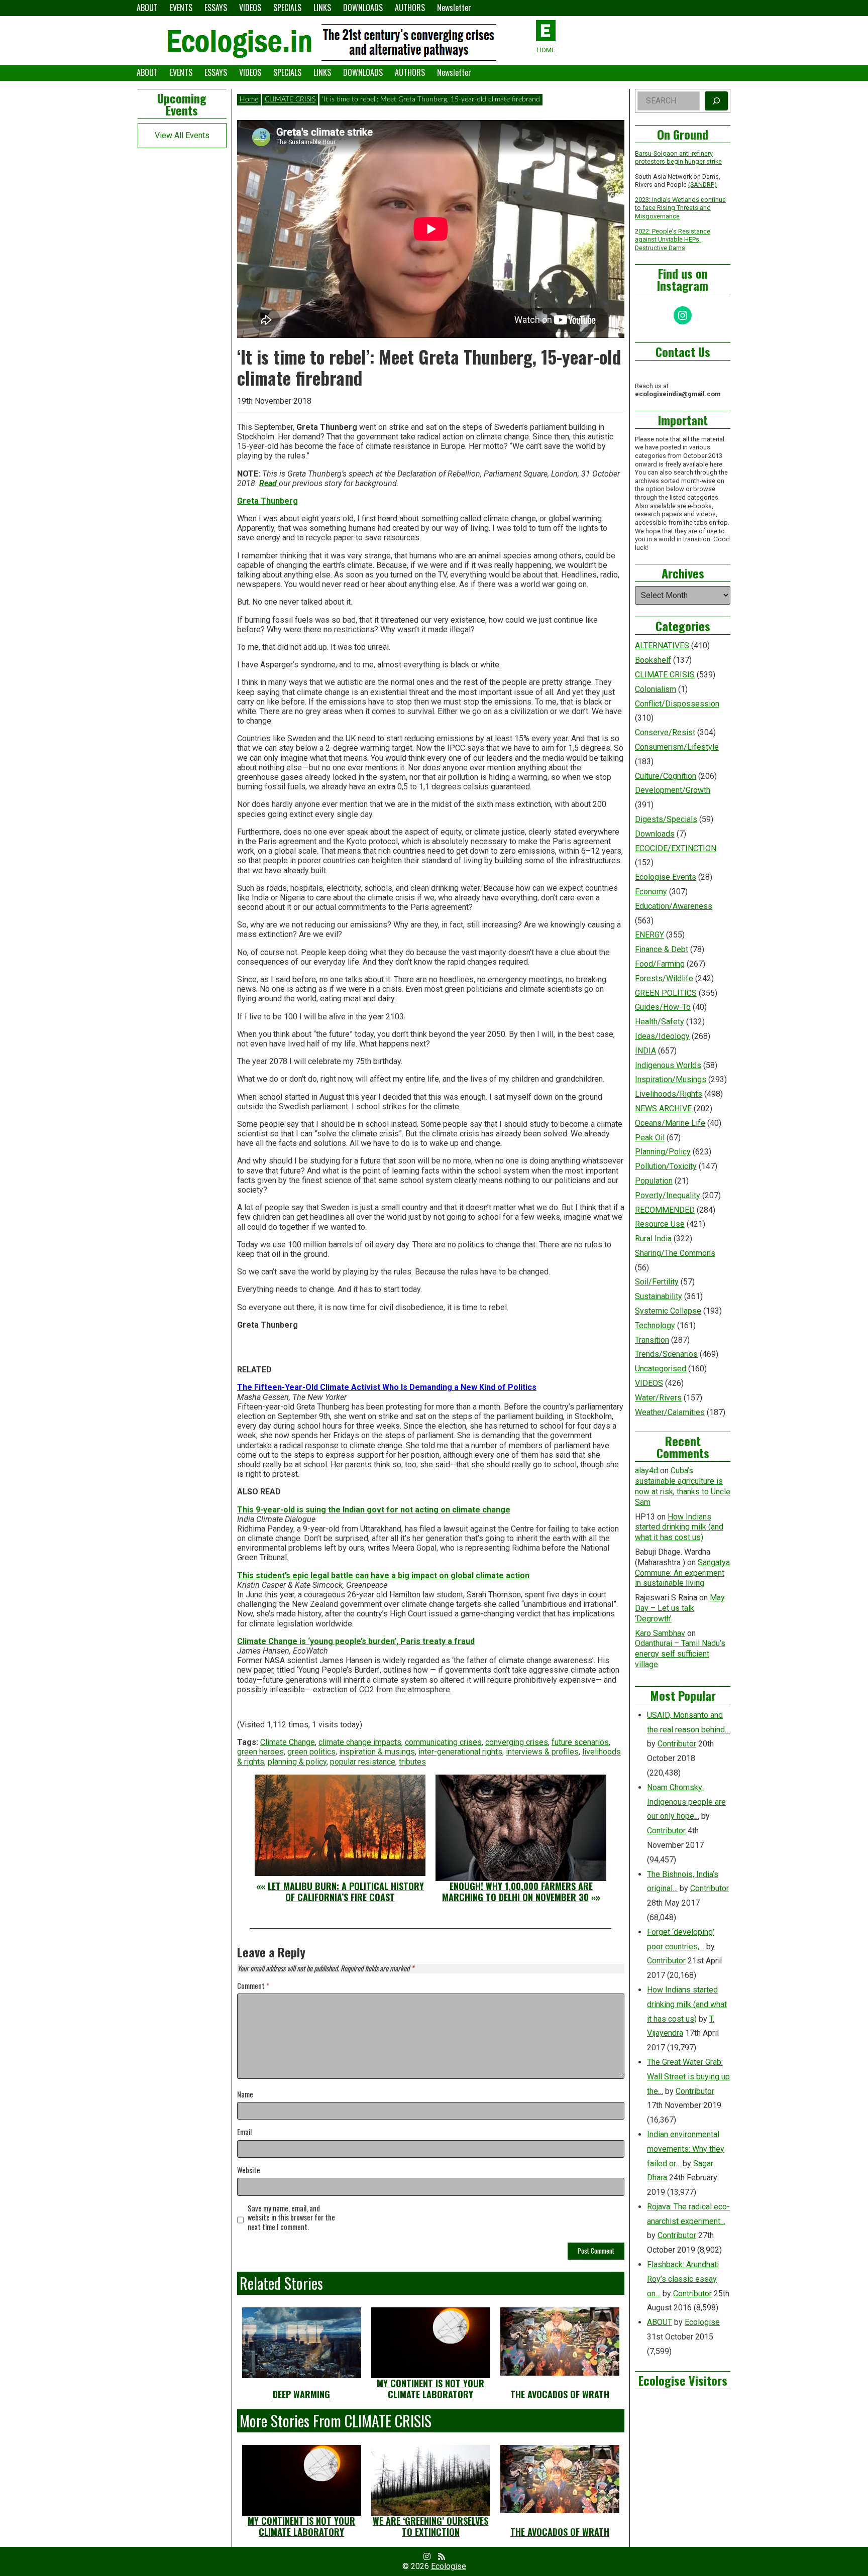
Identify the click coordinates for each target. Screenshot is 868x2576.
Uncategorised (661, 1369)
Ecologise (702, 2322)
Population (654, 1181)
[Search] (716, 101)
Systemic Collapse (668, 1311)
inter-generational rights (460, 1752)
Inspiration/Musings (671, 1079)
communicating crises (443, 1742)
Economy (651, 892)
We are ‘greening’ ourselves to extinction (430, 2526)
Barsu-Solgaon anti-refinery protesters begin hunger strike (678, 158)
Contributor (677, 1744)
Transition (652, 1340)
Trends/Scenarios (666, 1354)
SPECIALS (287, 8)
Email (244, 2132)
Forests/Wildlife (664, 978)
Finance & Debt (662, 949)
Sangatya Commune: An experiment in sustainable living (682, 1573)
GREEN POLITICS (666, 993)
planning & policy (297, 1762)
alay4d (646, 1471)
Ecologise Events (666, 877)
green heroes (260, 1752)
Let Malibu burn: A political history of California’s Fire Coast (346, 1892)
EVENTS (181, 8)
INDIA (645, 1051)
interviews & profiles (542, 1752)
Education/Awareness (674, 906)
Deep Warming (301, 2394)
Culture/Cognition (666, 776)
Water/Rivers (658, 1398)
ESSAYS (216, 8)
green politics (311, 1752)
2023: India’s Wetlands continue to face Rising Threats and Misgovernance (680, 208)
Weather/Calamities (670, 1412)
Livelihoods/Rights (669, 1094)
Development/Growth (673, 790)
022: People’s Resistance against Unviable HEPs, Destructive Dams (673, 240)
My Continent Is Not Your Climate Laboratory (430, 2389)
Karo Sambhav (660, 1633)
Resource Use (660, 1224)
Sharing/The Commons (675, 1253)
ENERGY (649, 935)
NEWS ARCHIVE (663, 1108)
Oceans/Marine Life (670, 1123)
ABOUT (147, 8)
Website (249, 2171)
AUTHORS (410, 8)
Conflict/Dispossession (677, 704)
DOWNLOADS (363, 8)
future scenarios (580, 1742)
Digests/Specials (666, 819)
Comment (253, 1986)
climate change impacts (360, 1742)
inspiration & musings (377, 1752)
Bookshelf (653, 660)
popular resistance (363, 1762)
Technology (655, 1325)
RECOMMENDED (665, 1210)
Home (249, 99)
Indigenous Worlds (668, 1065)
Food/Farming (660, 964)
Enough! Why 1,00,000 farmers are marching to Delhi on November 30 (517, 1892)
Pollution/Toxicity (666, 1166)
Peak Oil (650, 1138)
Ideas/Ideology (662, 1036)
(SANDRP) (702, 185)
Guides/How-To (663, 1007)
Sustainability (659, 1296)
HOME (546, 50)
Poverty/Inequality (668, 1195)
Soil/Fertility (657, 1282)
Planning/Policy (663, 1152)
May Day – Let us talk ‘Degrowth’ (680, 1608)
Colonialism (656, 689)
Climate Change (288, 1742)
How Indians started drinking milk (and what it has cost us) (679, 1527)
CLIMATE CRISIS (290, 99)
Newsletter (454, 8)
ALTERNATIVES (662, 646)
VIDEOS (250, 8)
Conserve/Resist (665, 732)
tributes (412, 1762)
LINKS (322, 8)
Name (245, 2095)
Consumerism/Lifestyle (677, 747)
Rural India (653, 1239)
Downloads (655, 834)
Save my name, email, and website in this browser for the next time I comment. (291, 2218)
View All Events (182, 135)
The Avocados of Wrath (560, 2394)
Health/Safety (660, 1022)
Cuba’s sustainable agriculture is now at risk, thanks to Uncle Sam (683, 1486)
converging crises (517, 1742)
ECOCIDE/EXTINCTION (676, 848)
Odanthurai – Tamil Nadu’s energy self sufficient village (680, 1654)
